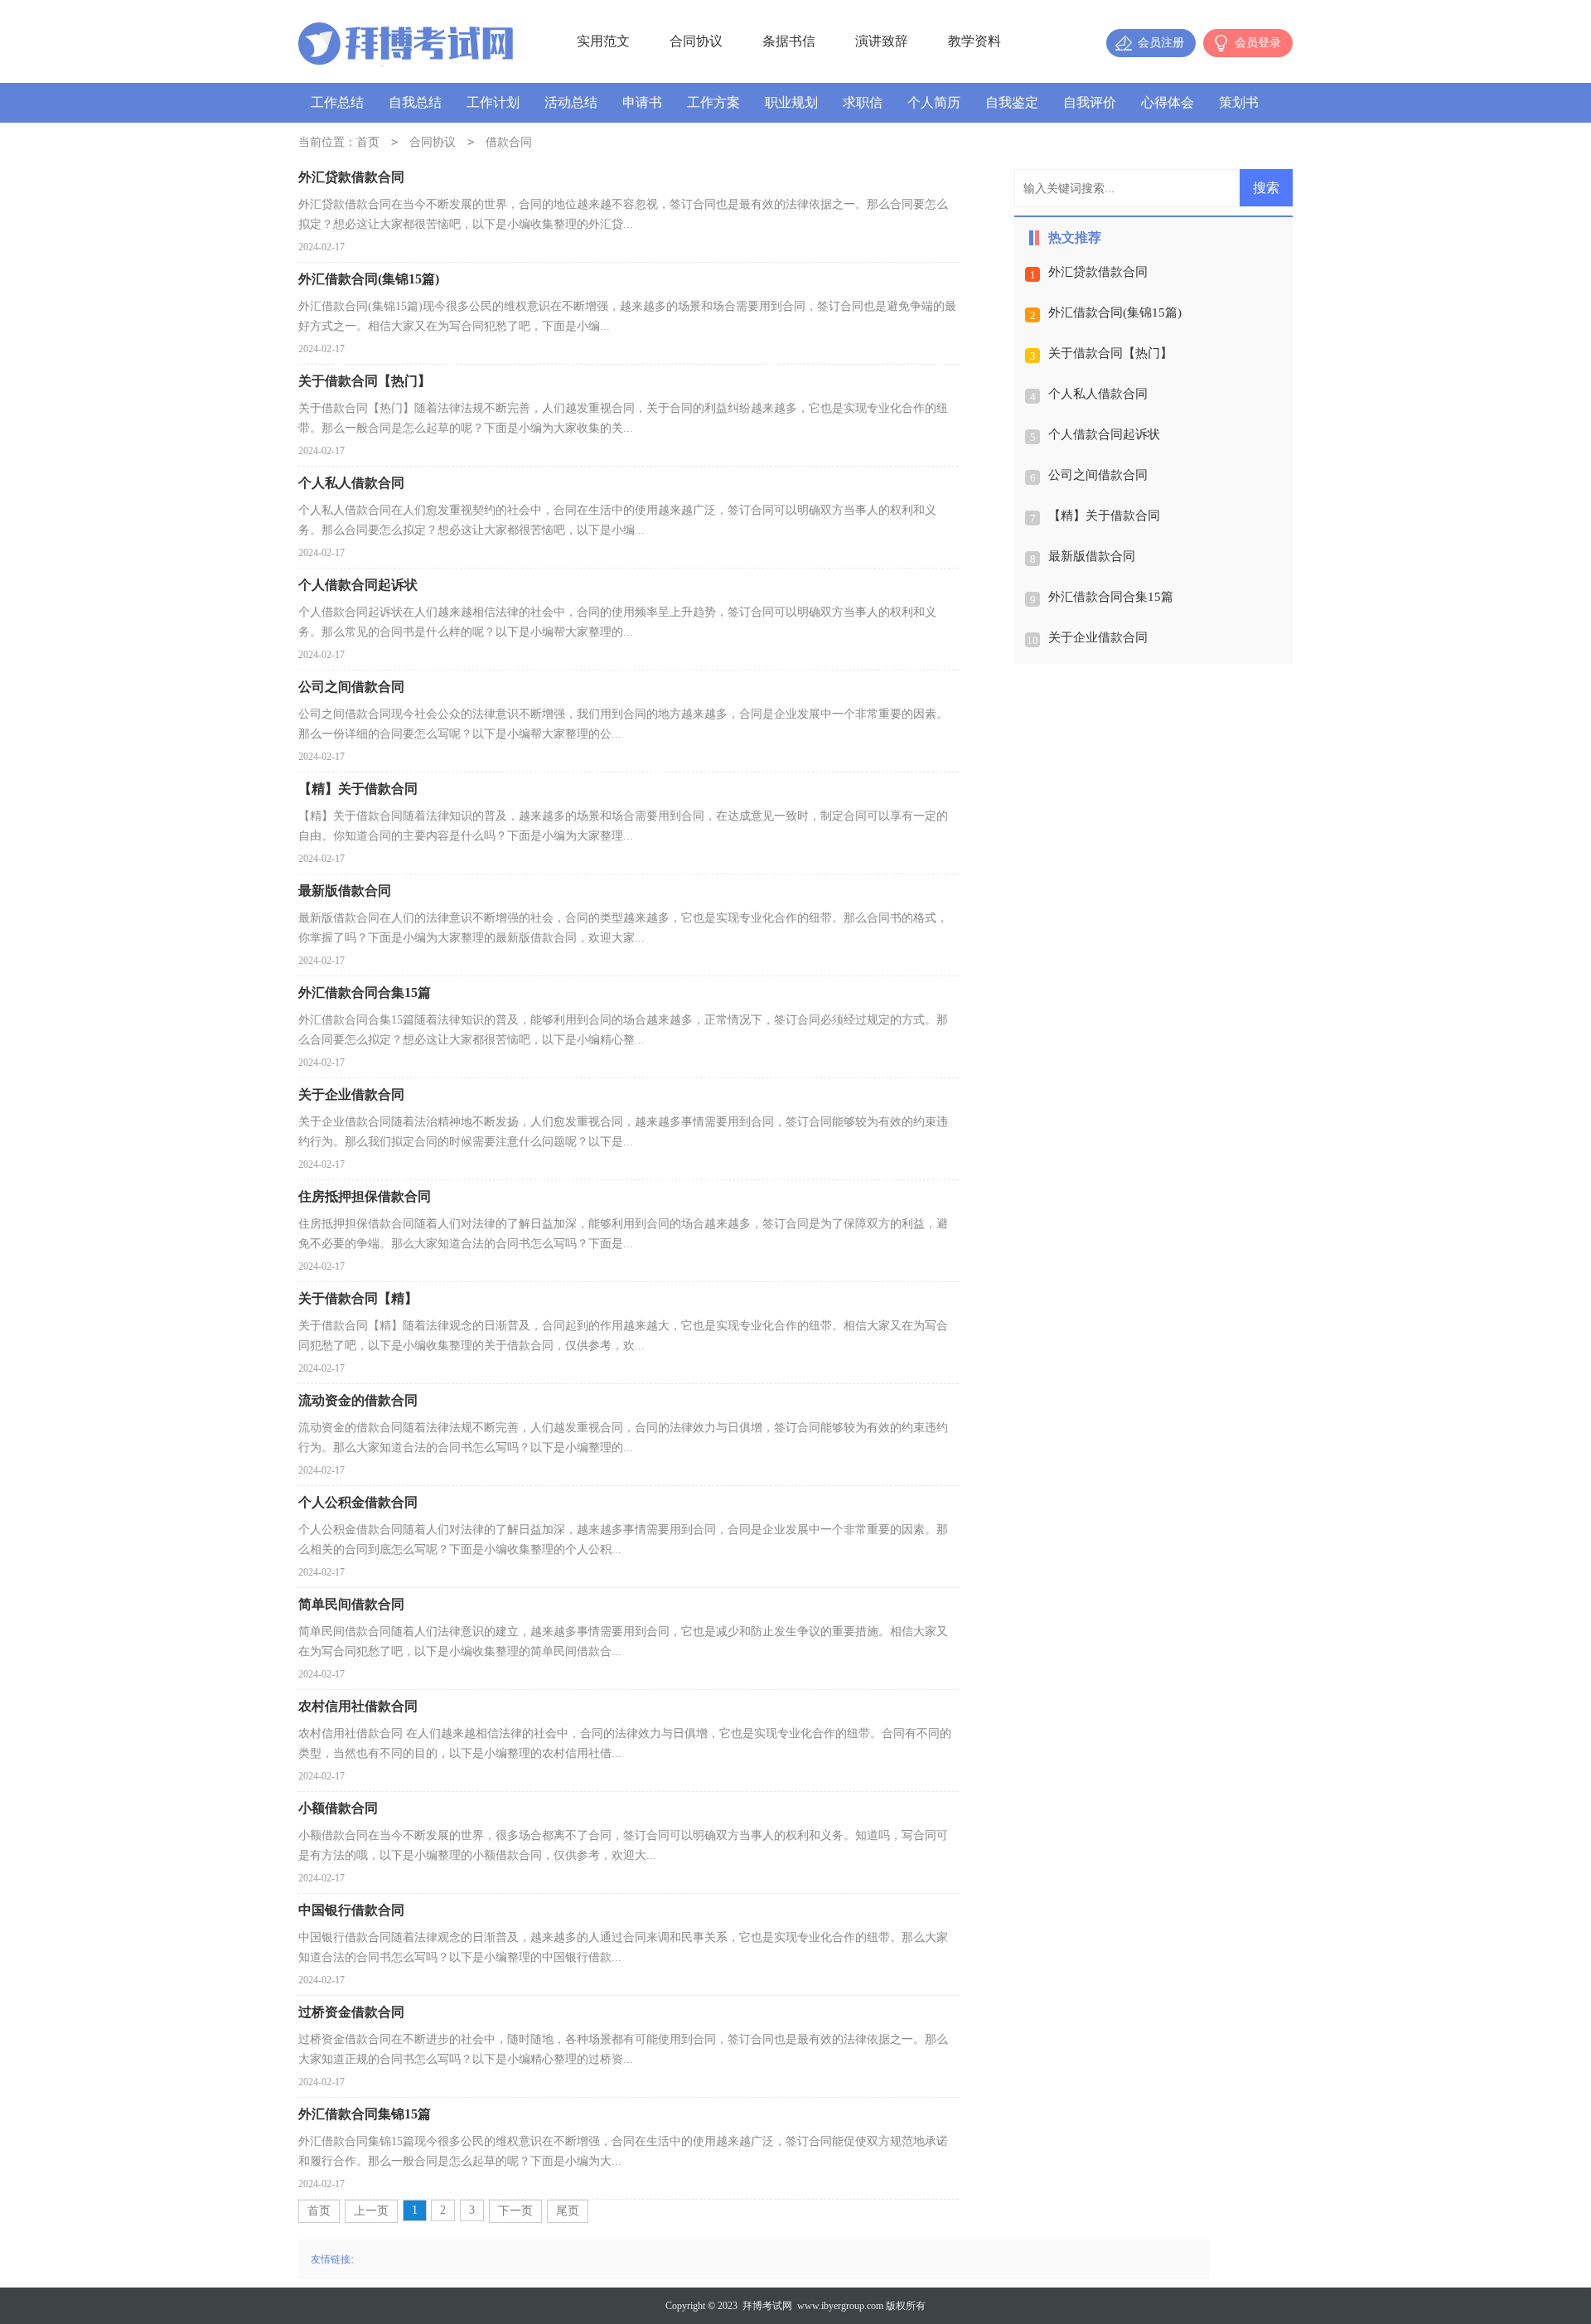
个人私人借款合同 (1098, 394)
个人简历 (934, 102)
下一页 (515, 2211)
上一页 (371, 2211)
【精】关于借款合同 (1104, 516)
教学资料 (974, 41)
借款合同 (509, 142)
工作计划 (493, 102)
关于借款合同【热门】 (1110, 353)
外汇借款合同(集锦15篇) (1115, 312)
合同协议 (696, 41)
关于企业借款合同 (1098, 637)
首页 (368, 142)
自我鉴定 (1012, 102)
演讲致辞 (882, 41)
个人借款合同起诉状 (1104, 434)
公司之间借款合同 (1098, 475)
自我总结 (415, 102)
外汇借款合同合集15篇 (1111, 597)
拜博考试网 (767, 2306)
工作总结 (337, 102)
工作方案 (713, 102)
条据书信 (789, 41)
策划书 (1239, 102)
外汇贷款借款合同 (1098, 272)
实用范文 (603, 41)
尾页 (568, 2211)
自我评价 (1090, 102)
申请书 (642, 102)
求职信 (863, 102)
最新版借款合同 (1092, 556)
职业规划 (791, 102)
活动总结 (571, 102)
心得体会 (1168, 102)
